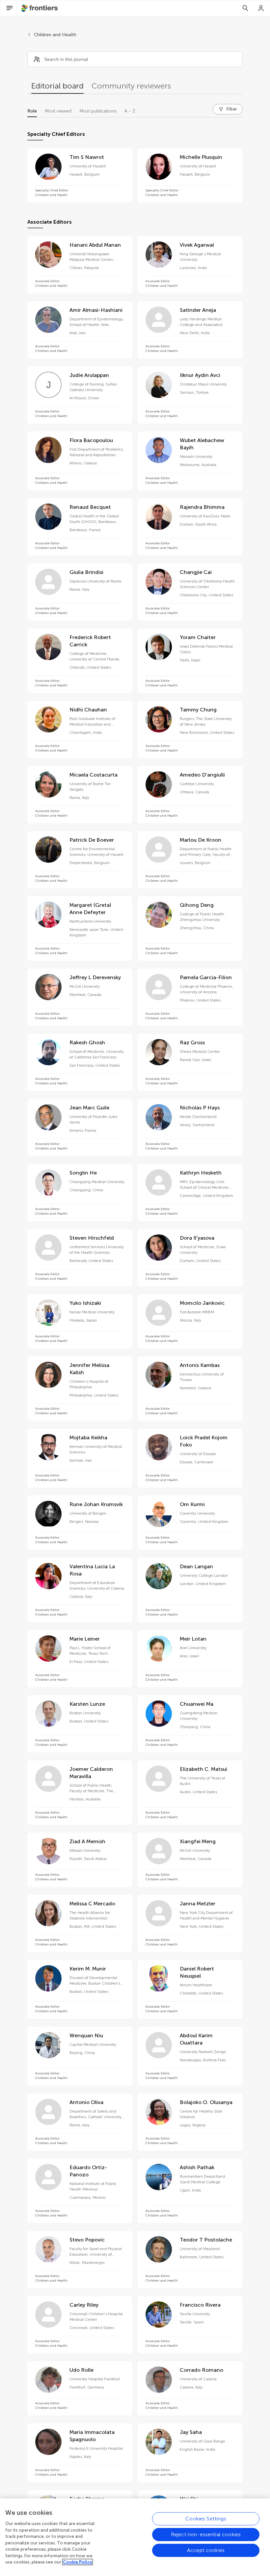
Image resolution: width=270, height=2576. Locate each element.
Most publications (98, 111)
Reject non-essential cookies (206, 2534)
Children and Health (55, 35)
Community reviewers (131, 86)
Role (32, 111)
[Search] (245, 8)
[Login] (261, 8)
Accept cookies (206, 2550)
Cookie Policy (78, 2562)
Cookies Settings (206, 2519)
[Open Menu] (10, 8)
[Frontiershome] (40, 8)
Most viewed (58, 111)
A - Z (130, 111)
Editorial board (57, 86)
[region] (135, 2537)
